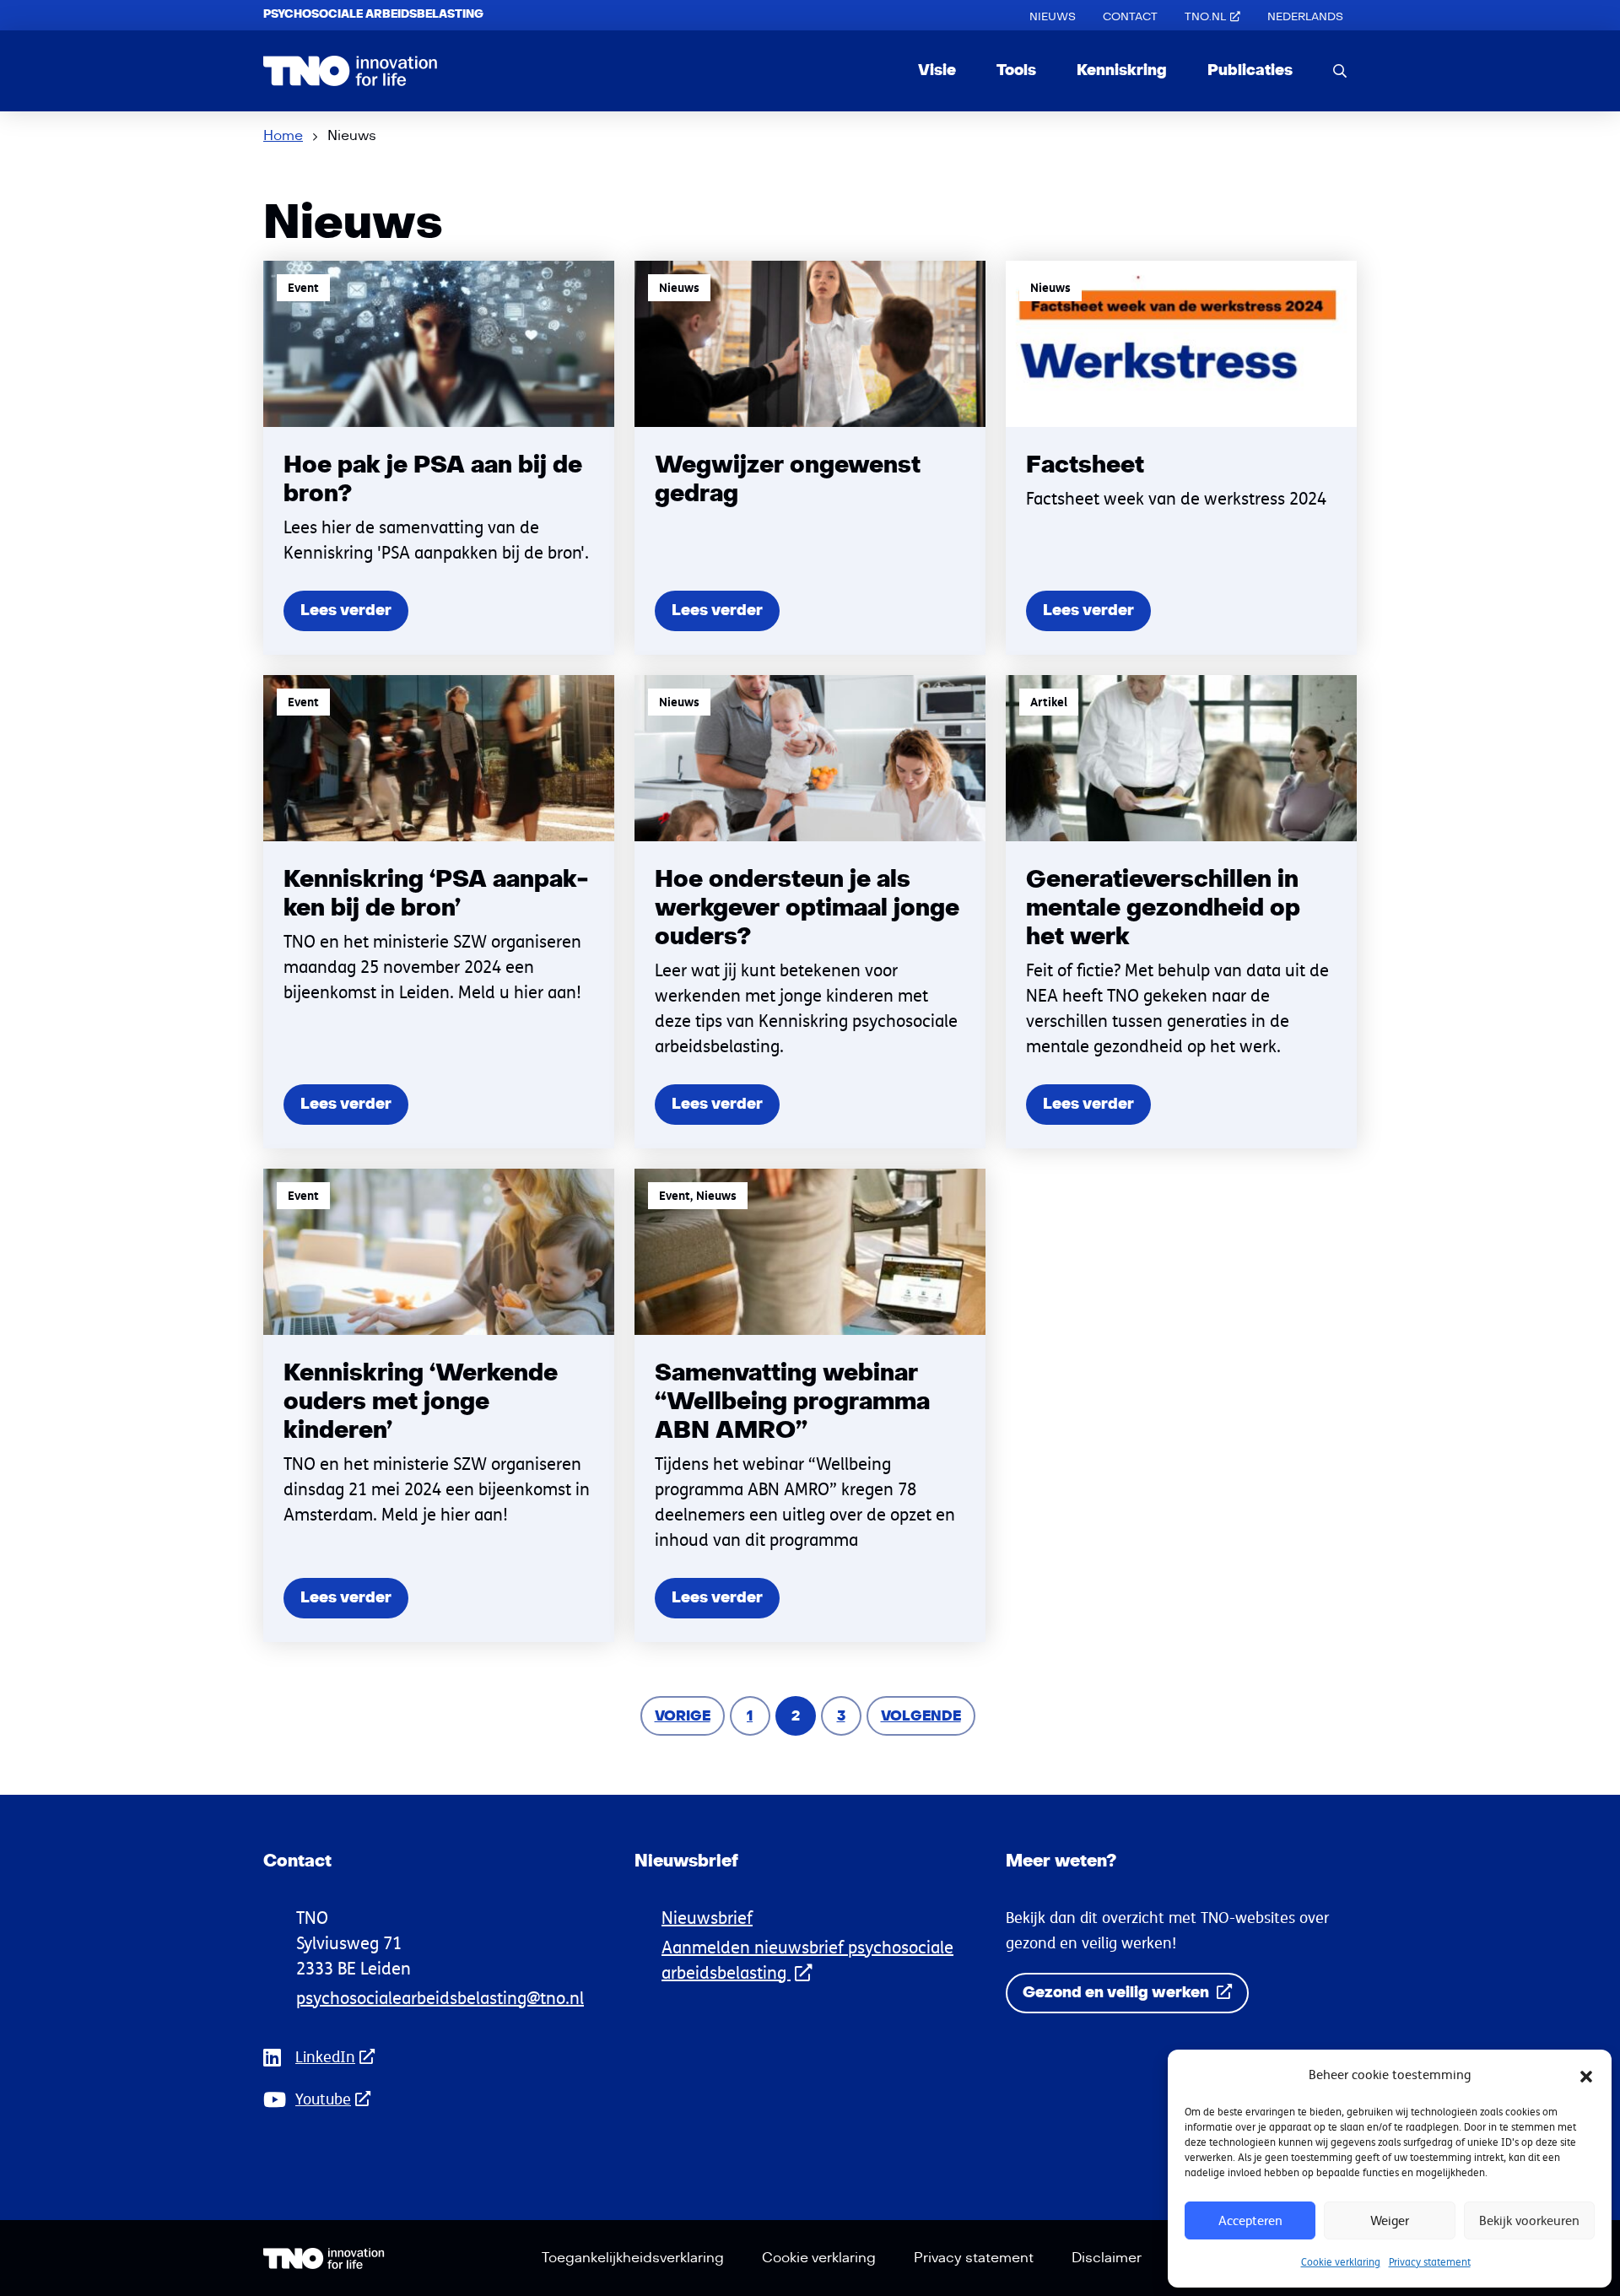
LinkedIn (325, 2057)
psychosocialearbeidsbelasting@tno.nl (440, 1998)
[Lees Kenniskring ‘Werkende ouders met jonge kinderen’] (439, 1405)
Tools (1016, 70)
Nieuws (1053, 17)
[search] (1340, 70)
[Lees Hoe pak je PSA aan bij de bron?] (439, 458)
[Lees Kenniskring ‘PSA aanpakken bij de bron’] (439, 912)
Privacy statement (1430, 2262)
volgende (927, 1716)
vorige (689, 1716)
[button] (1586, 2075)
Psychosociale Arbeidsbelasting (373, 14)
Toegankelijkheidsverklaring (633, 2258)
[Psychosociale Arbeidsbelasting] (351, 71)
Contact (1130, 17)
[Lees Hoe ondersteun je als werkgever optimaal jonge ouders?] (810, 912)
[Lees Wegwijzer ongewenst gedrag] (810, 458)
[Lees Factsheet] (1181, 458)
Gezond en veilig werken (1118, 1993)
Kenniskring (1122, 70)
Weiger (1390, 2220)
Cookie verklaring (1341, 2262)
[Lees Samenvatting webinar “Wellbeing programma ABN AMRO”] (810, 1405)
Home (283, 136)
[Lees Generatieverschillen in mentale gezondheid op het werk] (1181, 912)
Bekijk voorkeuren (1529, 2220)
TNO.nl (1205, 17)
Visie (937, 70)
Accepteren (1250, 2220)
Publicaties (1250, 70)
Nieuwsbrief (707, 1918)
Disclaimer (1107, 2258)
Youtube (323, 2099)
